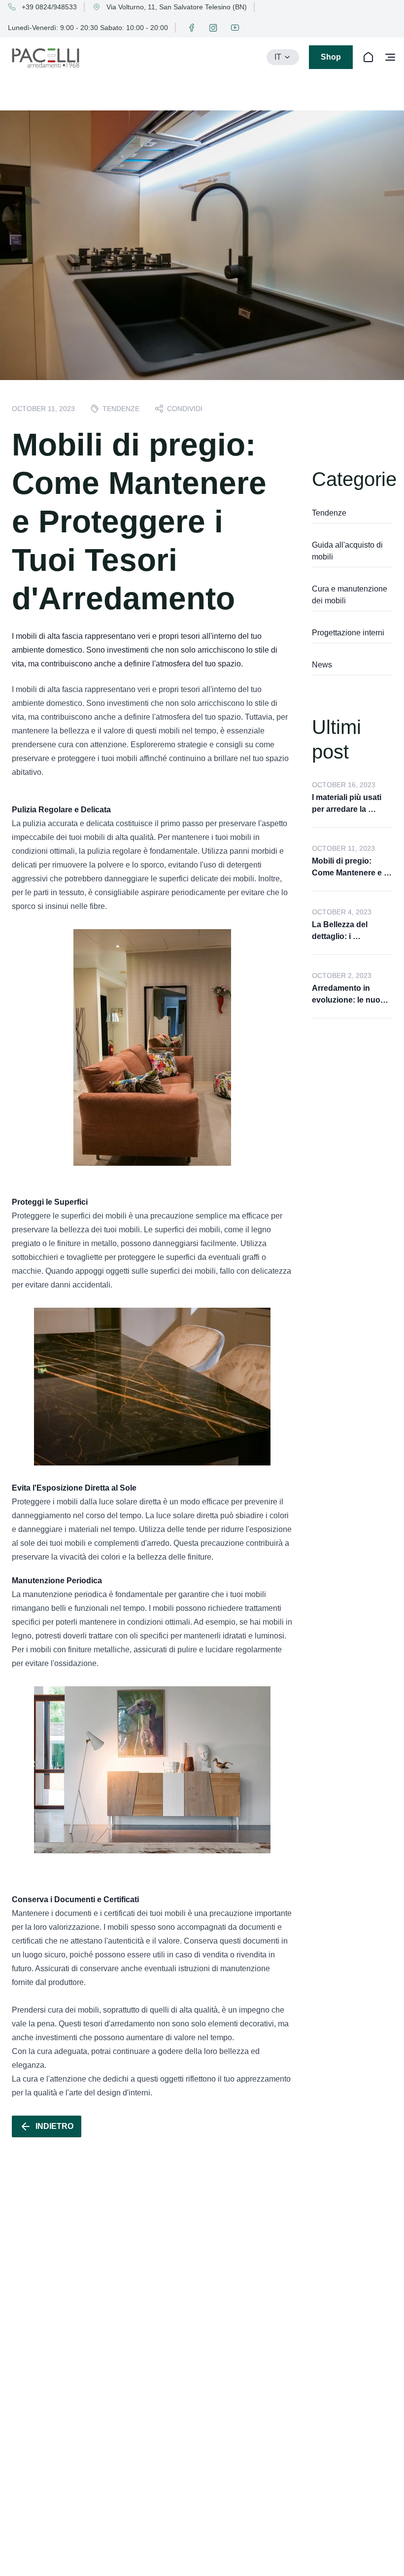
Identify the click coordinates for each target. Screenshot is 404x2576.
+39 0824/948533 (49, 7)
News (322, 665)
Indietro (54, 2126)
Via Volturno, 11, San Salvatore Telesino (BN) (177, 7)
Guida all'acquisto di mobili (348, 551)
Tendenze (329, 513)
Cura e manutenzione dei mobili (351, 595)
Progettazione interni (348, 633)
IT (278, 57)
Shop (331, 57)
